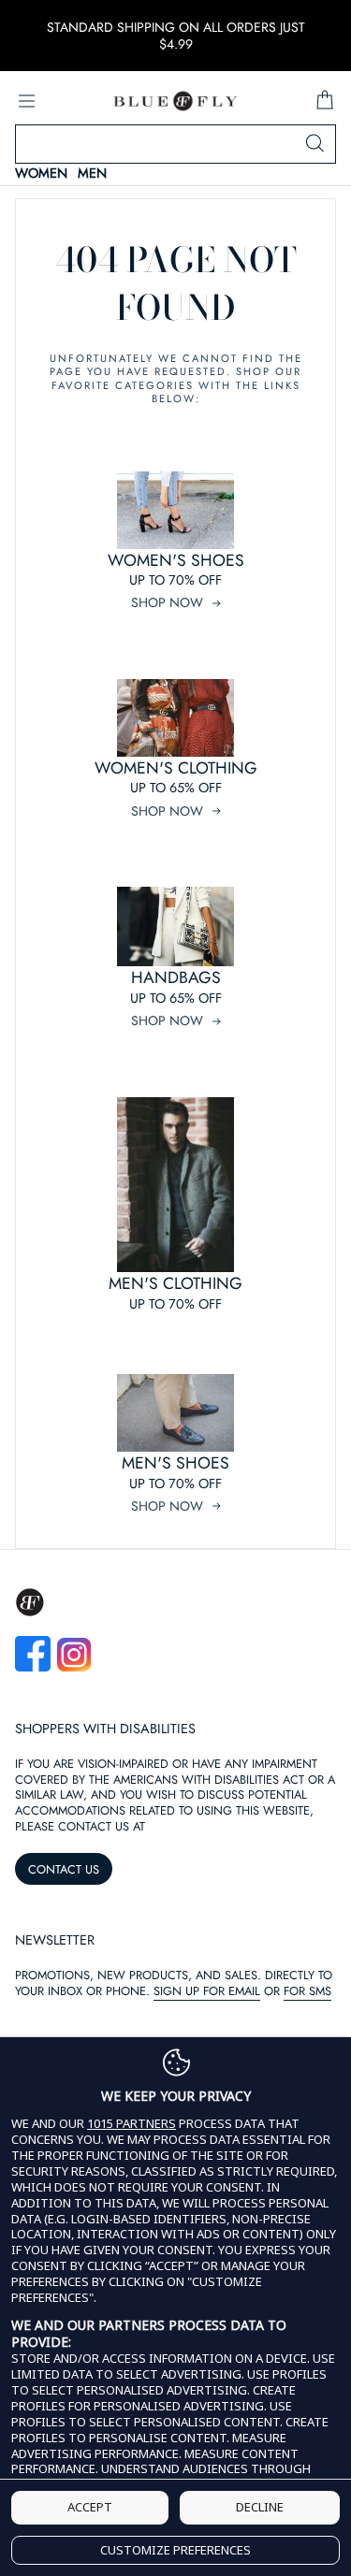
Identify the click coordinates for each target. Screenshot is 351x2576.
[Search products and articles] (314, 144)
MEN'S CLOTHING (175, 1283)
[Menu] (26, 101)
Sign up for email (207, 1991)
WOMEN (41, 174)
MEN (92, 174)
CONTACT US (64, 1869)
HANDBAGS (176, 977)
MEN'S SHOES (175, 1463)
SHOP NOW (167, 602)
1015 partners (132, 2124)
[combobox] (175, 144)
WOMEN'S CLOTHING (176, 768)
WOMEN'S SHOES (176, 560)
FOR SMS (307, 1991)
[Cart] (325, 101)
